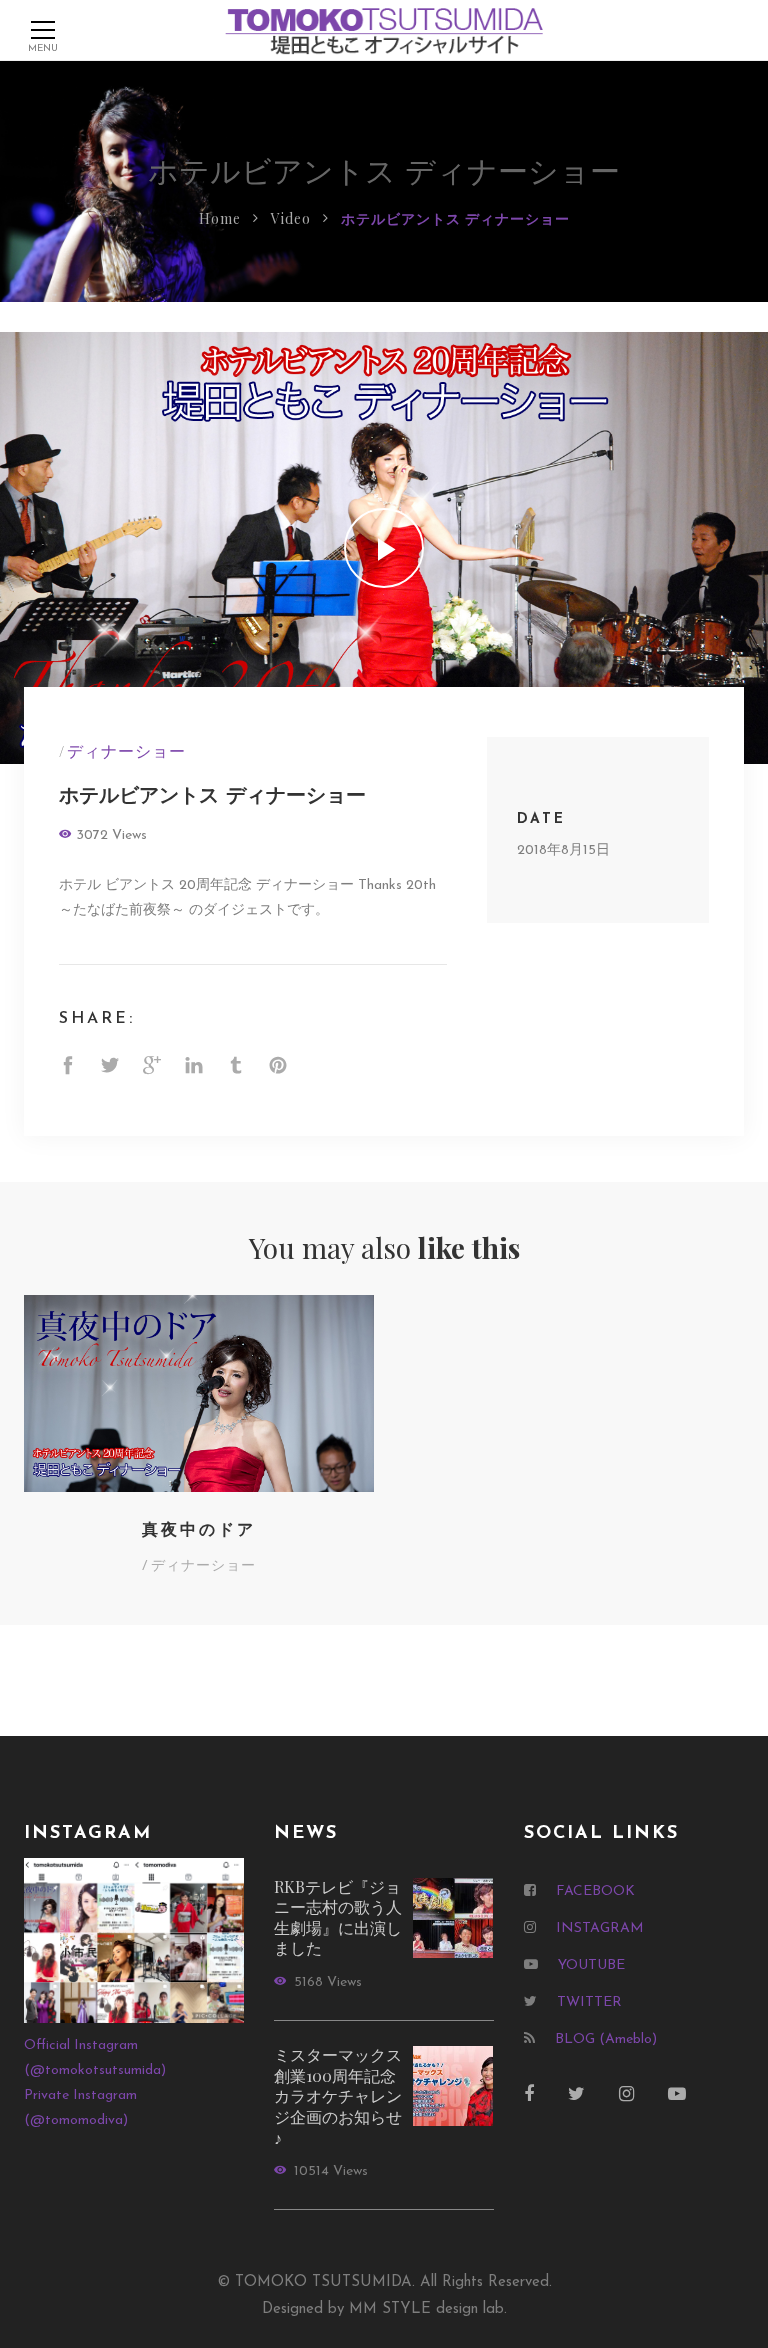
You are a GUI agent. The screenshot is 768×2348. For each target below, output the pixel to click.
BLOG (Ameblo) (606, 2039)
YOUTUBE (591, 1965)
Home (220, 218)
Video (291, 218)
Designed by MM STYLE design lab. (384, 2309)
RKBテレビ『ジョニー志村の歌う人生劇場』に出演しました (338, 1917)
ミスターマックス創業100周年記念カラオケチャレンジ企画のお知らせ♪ (338, 2095)
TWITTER (589, 2002)
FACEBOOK (595, 1891)
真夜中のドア (199, 1531)
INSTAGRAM (600, 1928)
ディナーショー (126, 750)
